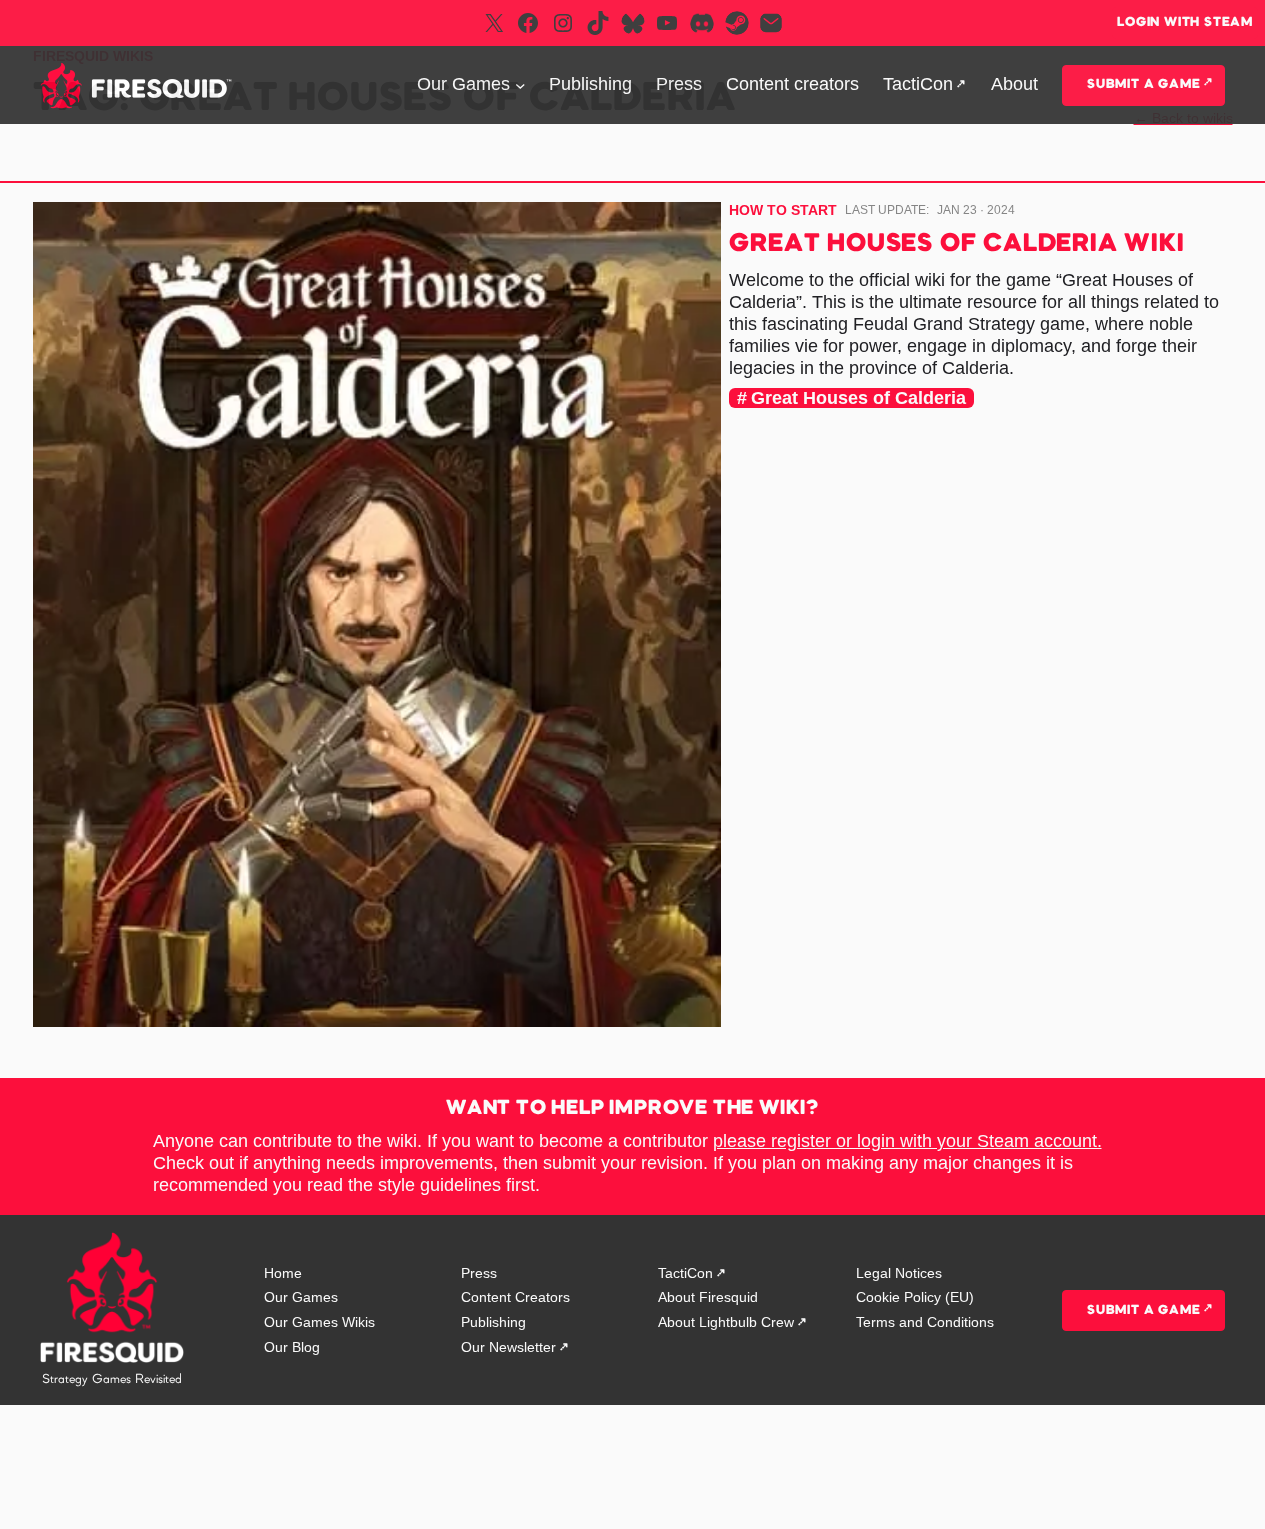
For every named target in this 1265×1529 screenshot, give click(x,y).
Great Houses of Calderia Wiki (956, 244)
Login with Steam (1185, 22)
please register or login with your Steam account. (907, 1141)
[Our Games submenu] (520, 85)
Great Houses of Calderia (858, 398)
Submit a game (1143, 84)
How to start (783, 210)
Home (283, 1273)
